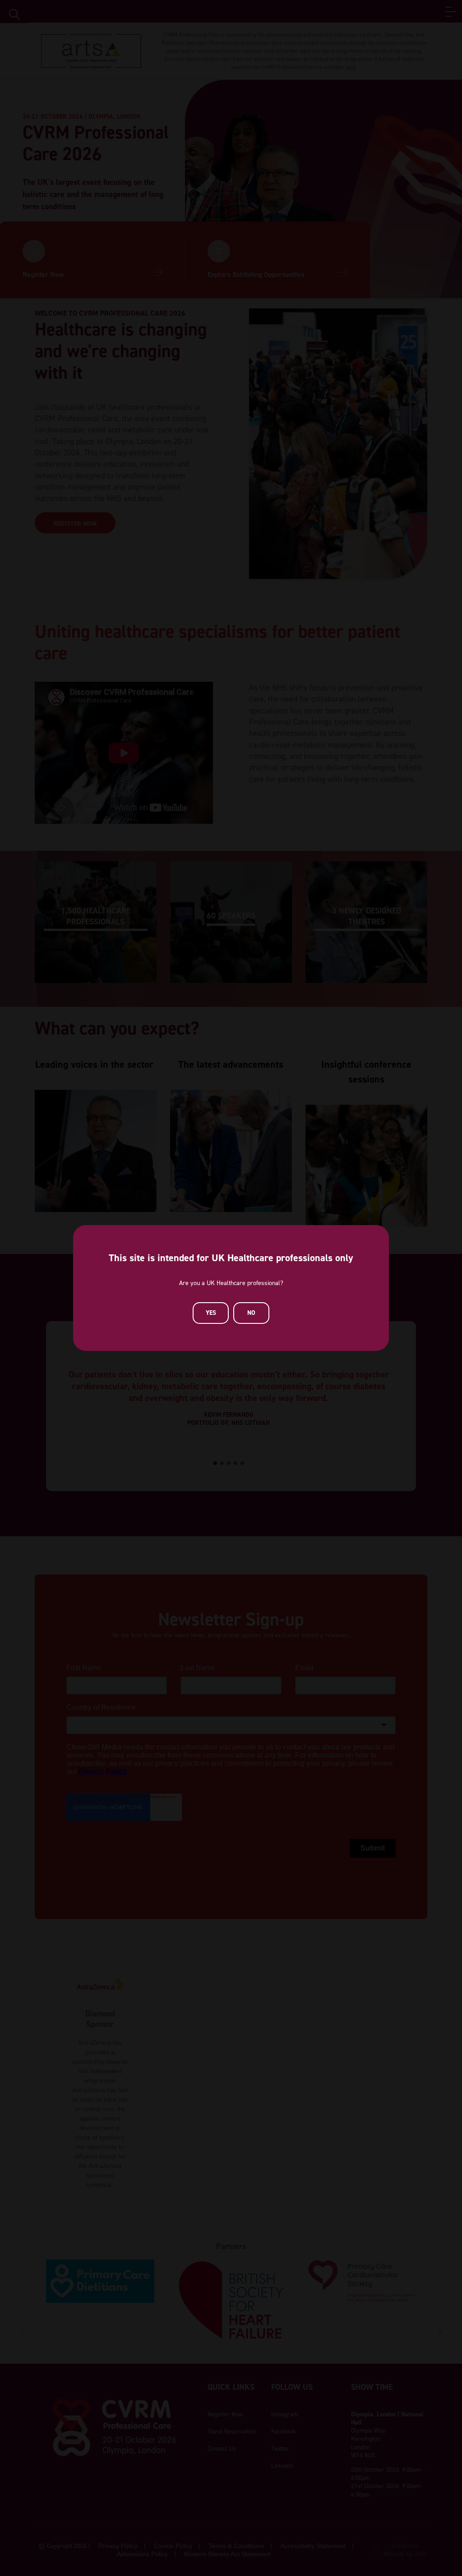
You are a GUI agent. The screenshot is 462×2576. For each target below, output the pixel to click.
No (251, 1313)
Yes (211, 1313)
